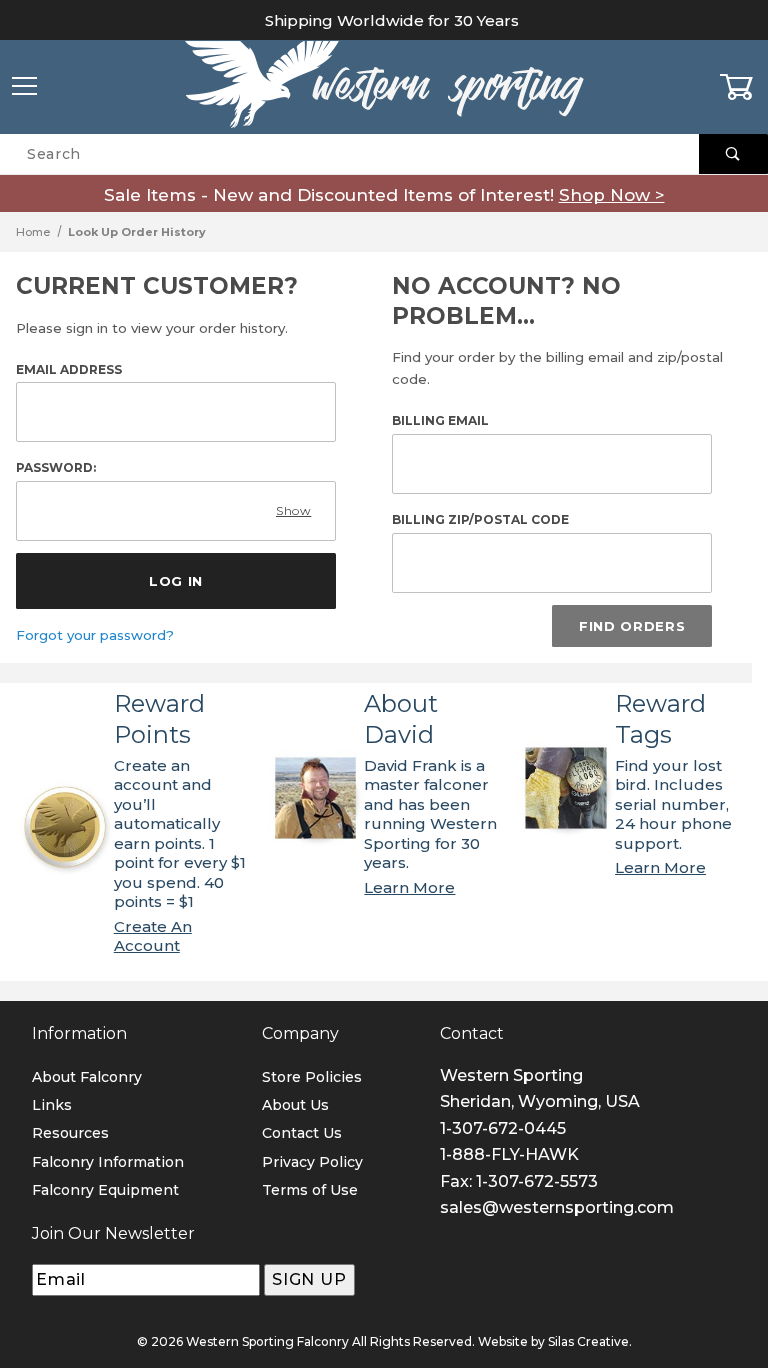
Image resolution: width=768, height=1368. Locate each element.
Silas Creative (588, 1341)
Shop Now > (612, 195)
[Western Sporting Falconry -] (384, 86)
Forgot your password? (95, 635)
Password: (56, 467)
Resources (70, 1133)
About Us (295, 1105)
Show (293, 510)
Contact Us (302, 1133)
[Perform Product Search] (733, 154)
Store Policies (312, 1077)
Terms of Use (310, 1190)
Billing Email (440, 420)
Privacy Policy (312, 1162)
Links (52, 1105)
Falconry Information (108, 1162)
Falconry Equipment (105, 1190)
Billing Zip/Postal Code (480, 519)
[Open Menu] (24, 87)
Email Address (69, 369)
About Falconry (87, 1077)
